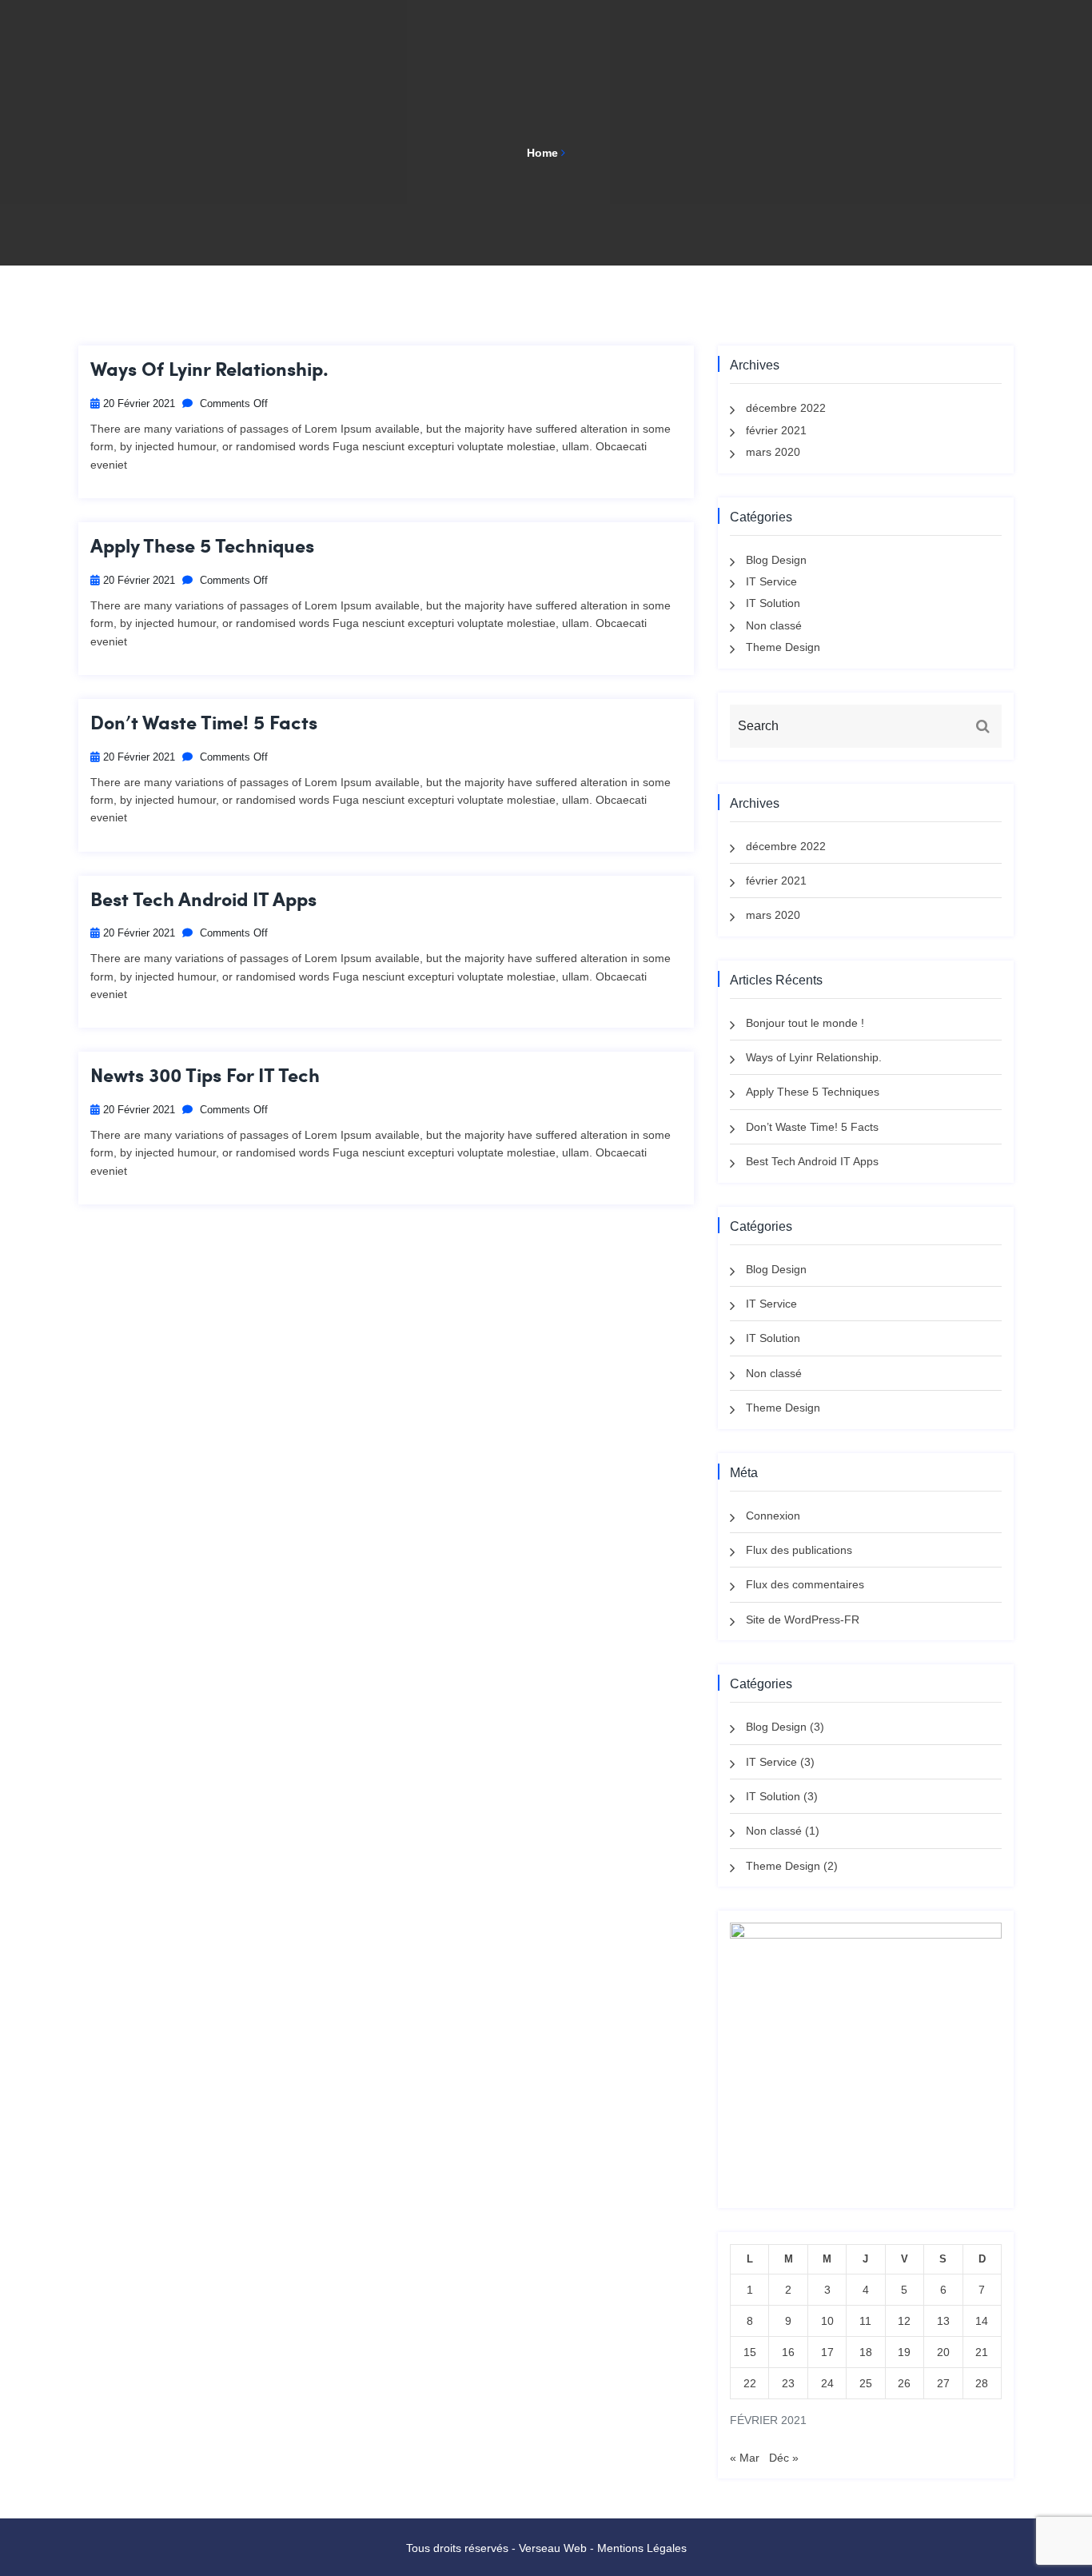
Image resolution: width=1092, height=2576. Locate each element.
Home (542, 153)
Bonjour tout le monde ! (805, 1023)
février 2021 (776, 430)
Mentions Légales (642, 2548)
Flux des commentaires (805, 1584)
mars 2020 (773, 452)
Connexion (773, 1516)
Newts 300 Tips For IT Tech (205, 1075)
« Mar (745, 2458)
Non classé (774, 625)
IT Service (771, 581)
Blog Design (776, 560)
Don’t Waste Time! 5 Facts (204, 723)
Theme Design (783, 647)
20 (943, 2352)
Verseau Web (553, 2548)
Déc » (784, 2458)
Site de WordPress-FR (803, 1619)
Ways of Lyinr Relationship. (209, 369)
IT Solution (773, 603)
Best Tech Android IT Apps (203, 899)
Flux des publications (799, 1550)
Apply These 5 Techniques (202, 546)
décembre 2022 (786, 408)
